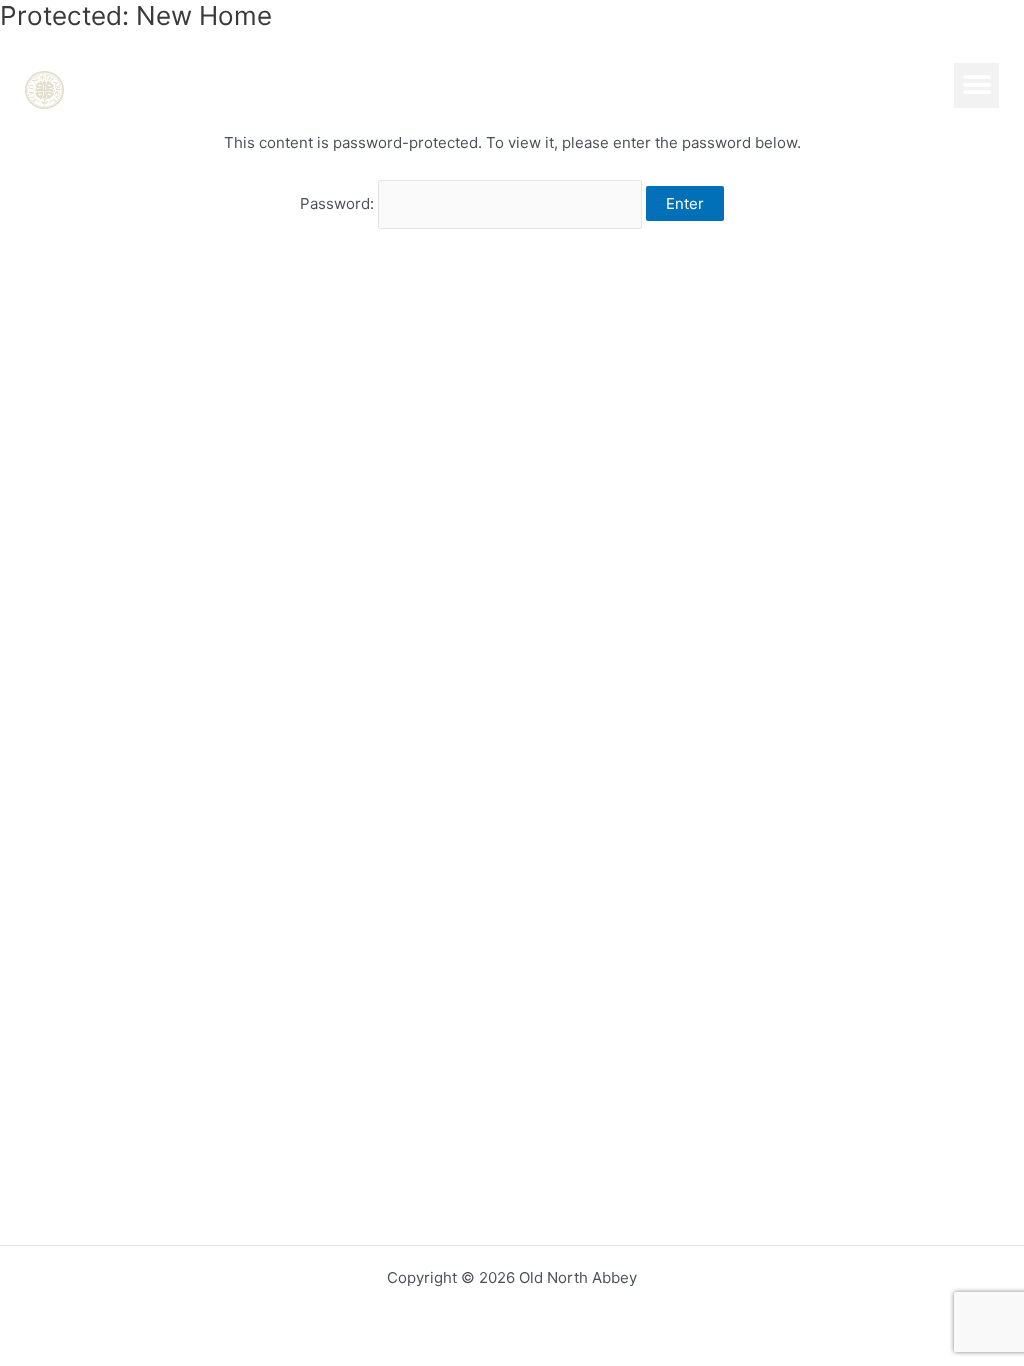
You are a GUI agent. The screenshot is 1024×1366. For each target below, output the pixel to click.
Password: (339, 203)
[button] (976, 85)
